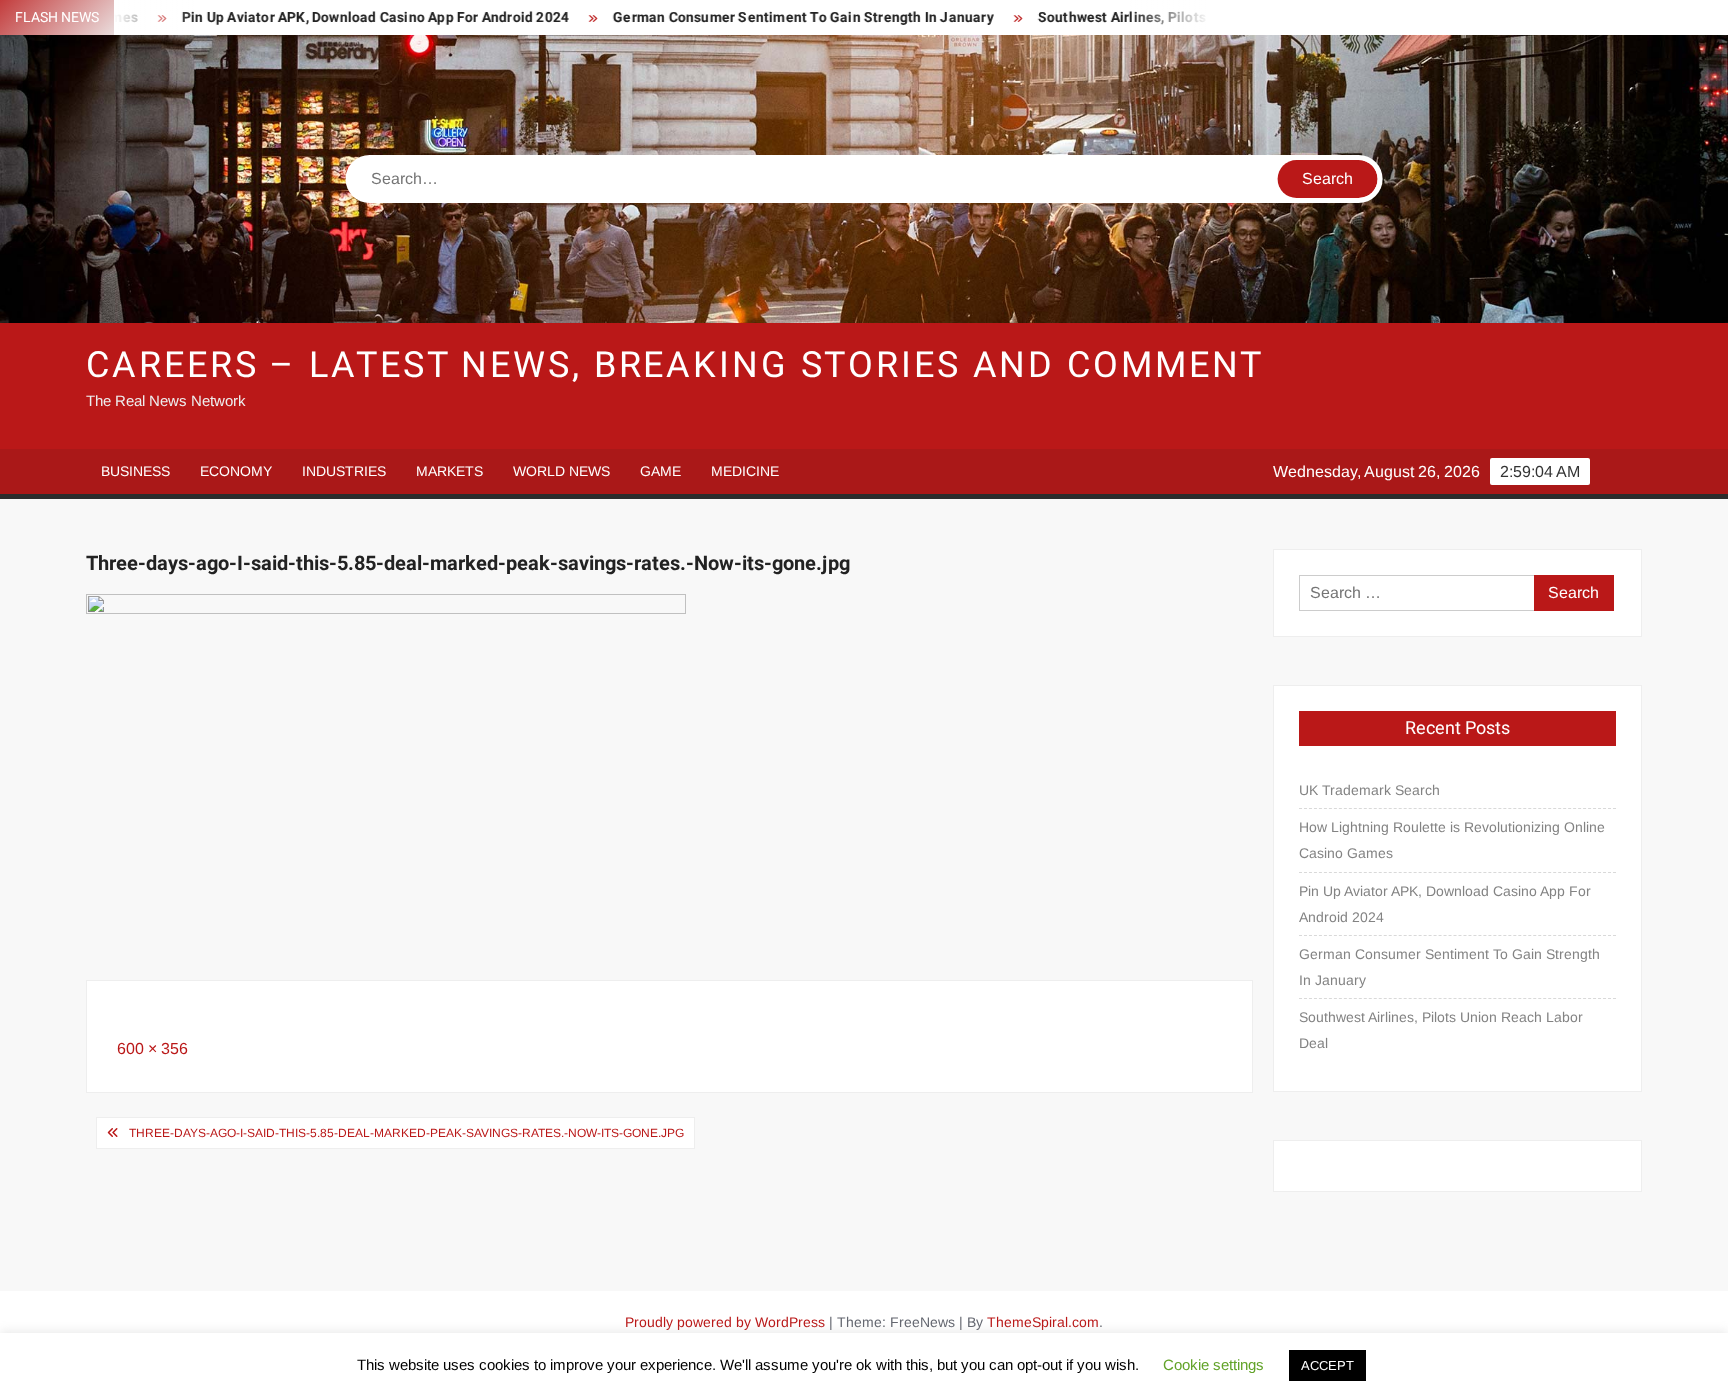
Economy (236, 471)
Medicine (745, 471)
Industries (344, 471)
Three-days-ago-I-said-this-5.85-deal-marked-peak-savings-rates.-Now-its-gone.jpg (406, 1133)
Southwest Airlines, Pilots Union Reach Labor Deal (1154, 17)
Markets (449, 471)
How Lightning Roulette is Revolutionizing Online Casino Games (1452, 840)
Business (135, 471)
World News (561, 471)
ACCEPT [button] (1327, 1365)
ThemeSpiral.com (1043, 1322)
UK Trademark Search (1369, 790)
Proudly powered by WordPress (725, 1322)
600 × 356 (152, 1048)
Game (660, 471)
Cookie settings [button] (1213, 1364)
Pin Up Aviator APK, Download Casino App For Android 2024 (327, 17)
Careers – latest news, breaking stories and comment (675, 365)
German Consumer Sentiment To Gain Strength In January (755, 17)
